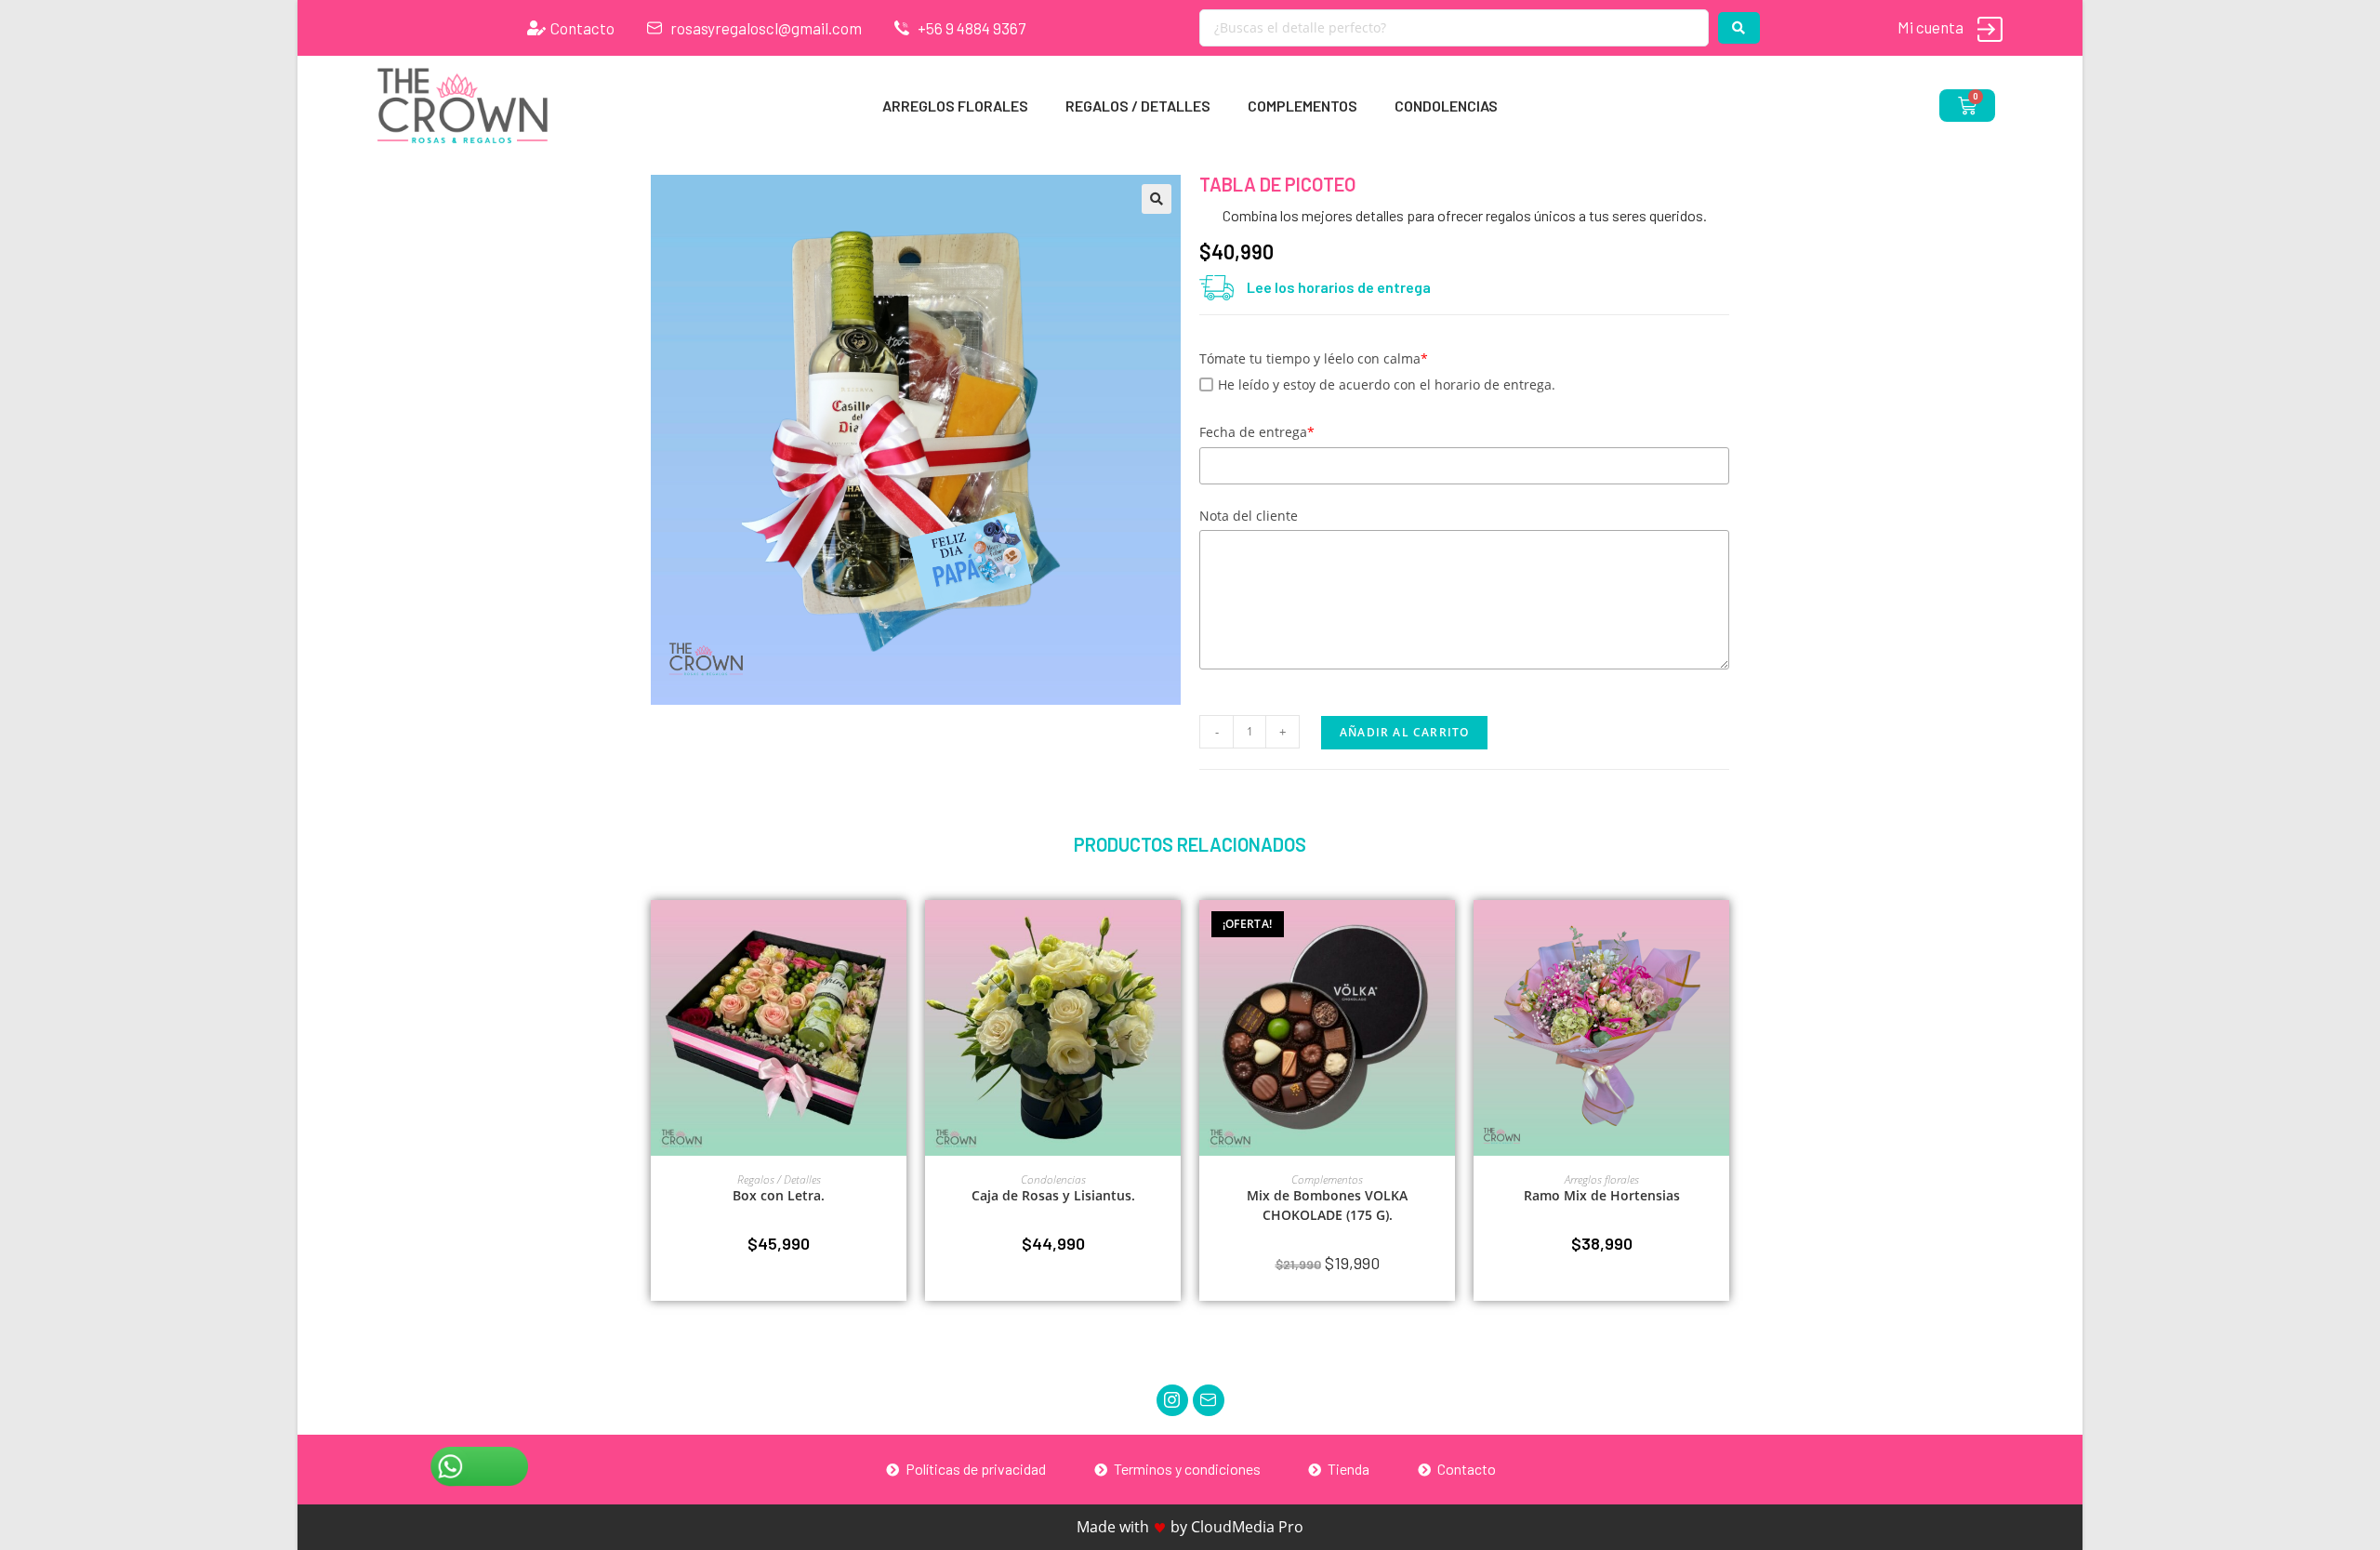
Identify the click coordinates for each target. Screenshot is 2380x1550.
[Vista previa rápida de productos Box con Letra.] (897, 933)
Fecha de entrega (1257, 432)
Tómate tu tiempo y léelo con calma (1314, 358)
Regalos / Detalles (1138, 106)
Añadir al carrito (1404, 732)
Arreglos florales (955, 106)
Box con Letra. (779, 1195)
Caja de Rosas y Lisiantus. (1053, 1195)
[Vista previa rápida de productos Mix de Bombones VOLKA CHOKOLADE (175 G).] (1446, 933)
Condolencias (1446, 106)
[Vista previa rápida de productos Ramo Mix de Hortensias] (1720, 933)
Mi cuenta (1930, 27)
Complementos (1302, 106)
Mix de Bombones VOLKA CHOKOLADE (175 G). (1327, 1205)
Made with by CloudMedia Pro (1190, 1527)
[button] (1157, 199)
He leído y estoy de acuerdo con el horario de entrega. (1387, 384)
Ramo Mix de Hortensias (1602, 1195)
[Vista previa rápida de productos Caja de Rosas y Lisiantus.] (1171, 933)
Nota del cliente (1249, 516)
